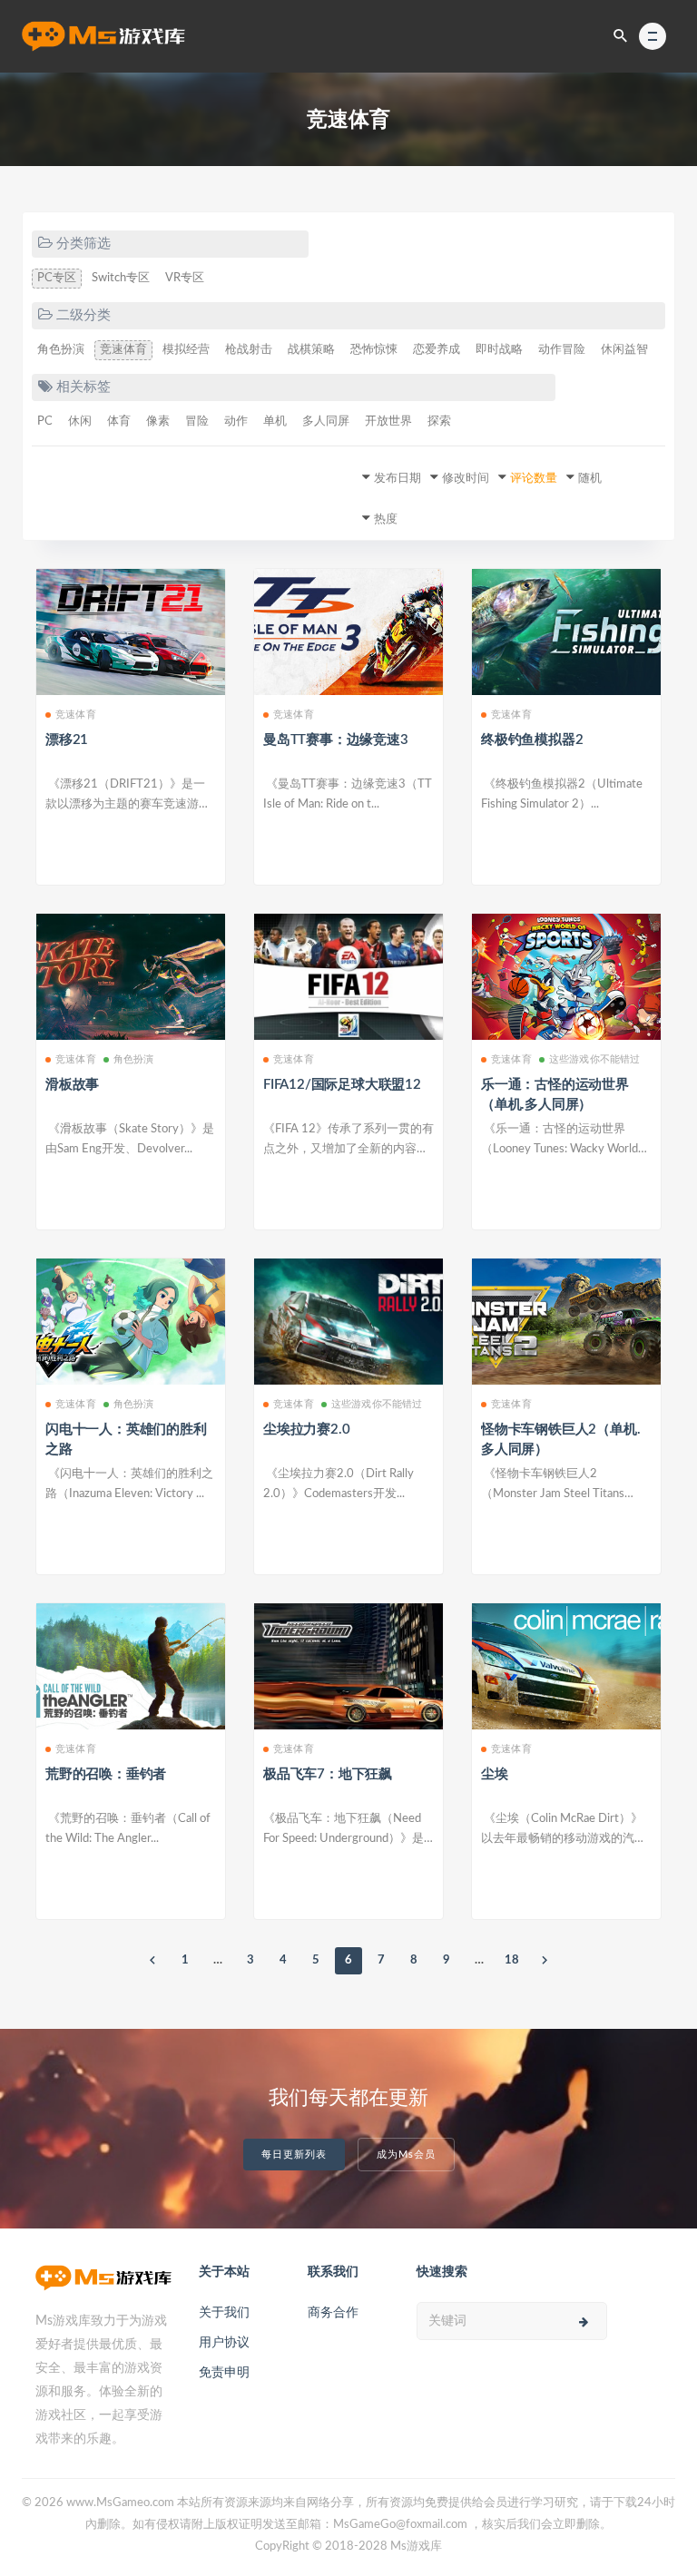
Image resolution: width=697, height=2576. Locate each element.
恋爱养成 (437, 350)
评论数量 (534, 479)
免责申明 (224, 2373)
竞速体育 (123, 350)
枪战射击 (249, 350)
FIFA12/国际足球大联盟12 (342, 1085)
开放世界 (388, 421)
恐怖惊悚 (374, 350)
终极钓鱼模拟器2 (532, 740)
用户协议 (224, 2343)
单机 (275, 421)
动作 (236, 421)
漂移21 (67, 740)
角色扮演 (61, 350)
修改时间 (466, 479)
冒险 (197, 421)
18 (512, 1960)
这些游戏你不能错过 (595, 1059)
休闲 (80, 421)
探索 (439, 421)
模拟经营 (186, 350)
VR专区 (185, 278)
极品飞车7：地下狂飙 (328, 1774)
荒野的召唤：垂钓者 (106, 1774)
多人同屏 (326, 421)
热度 (386, 519)
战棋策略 (311, 350)
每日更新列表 (294, 2155)
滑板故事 (72, 1085)
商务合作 (333, 2313)
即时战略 (499, 350)
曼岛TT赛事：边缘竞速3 (336, 740)
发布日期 (398, 479)
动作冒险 (562, 350)
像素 (158, 421)
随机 (590, 479)
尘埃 (495, 1774)
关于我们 (224, 2313)
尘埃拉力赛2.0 (306, 1430)
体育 (119, 421)
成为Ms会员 (406, 2155)
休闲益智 (624, 350)
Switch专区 (121, 278)
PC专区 (57, 278)
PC (45, 421)
